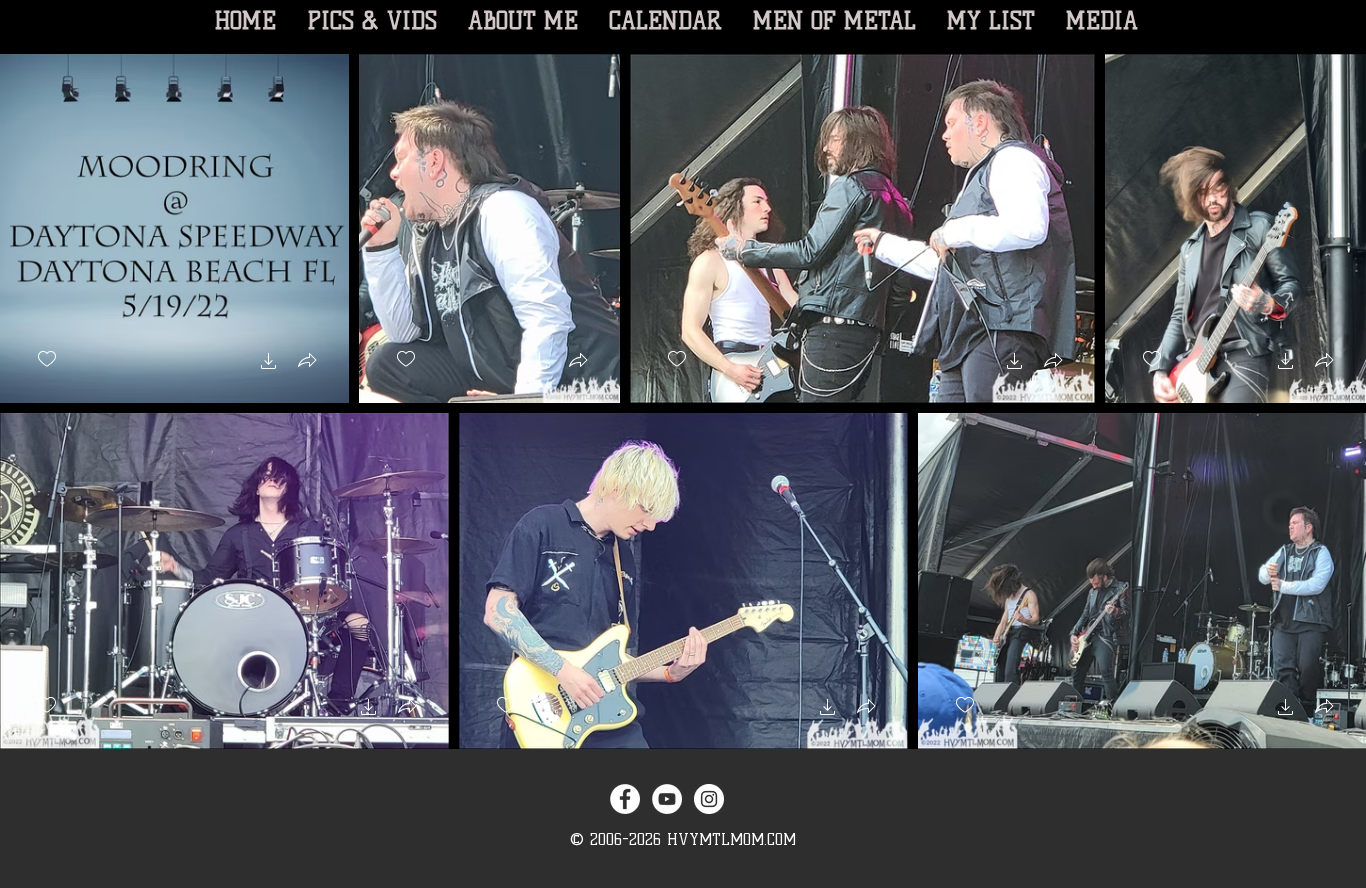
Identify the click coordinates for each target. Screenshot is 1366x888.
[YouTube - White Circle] (667, 799)
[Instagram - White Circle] (709, 799)
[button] (269, 363)
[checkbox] (47, 359)
